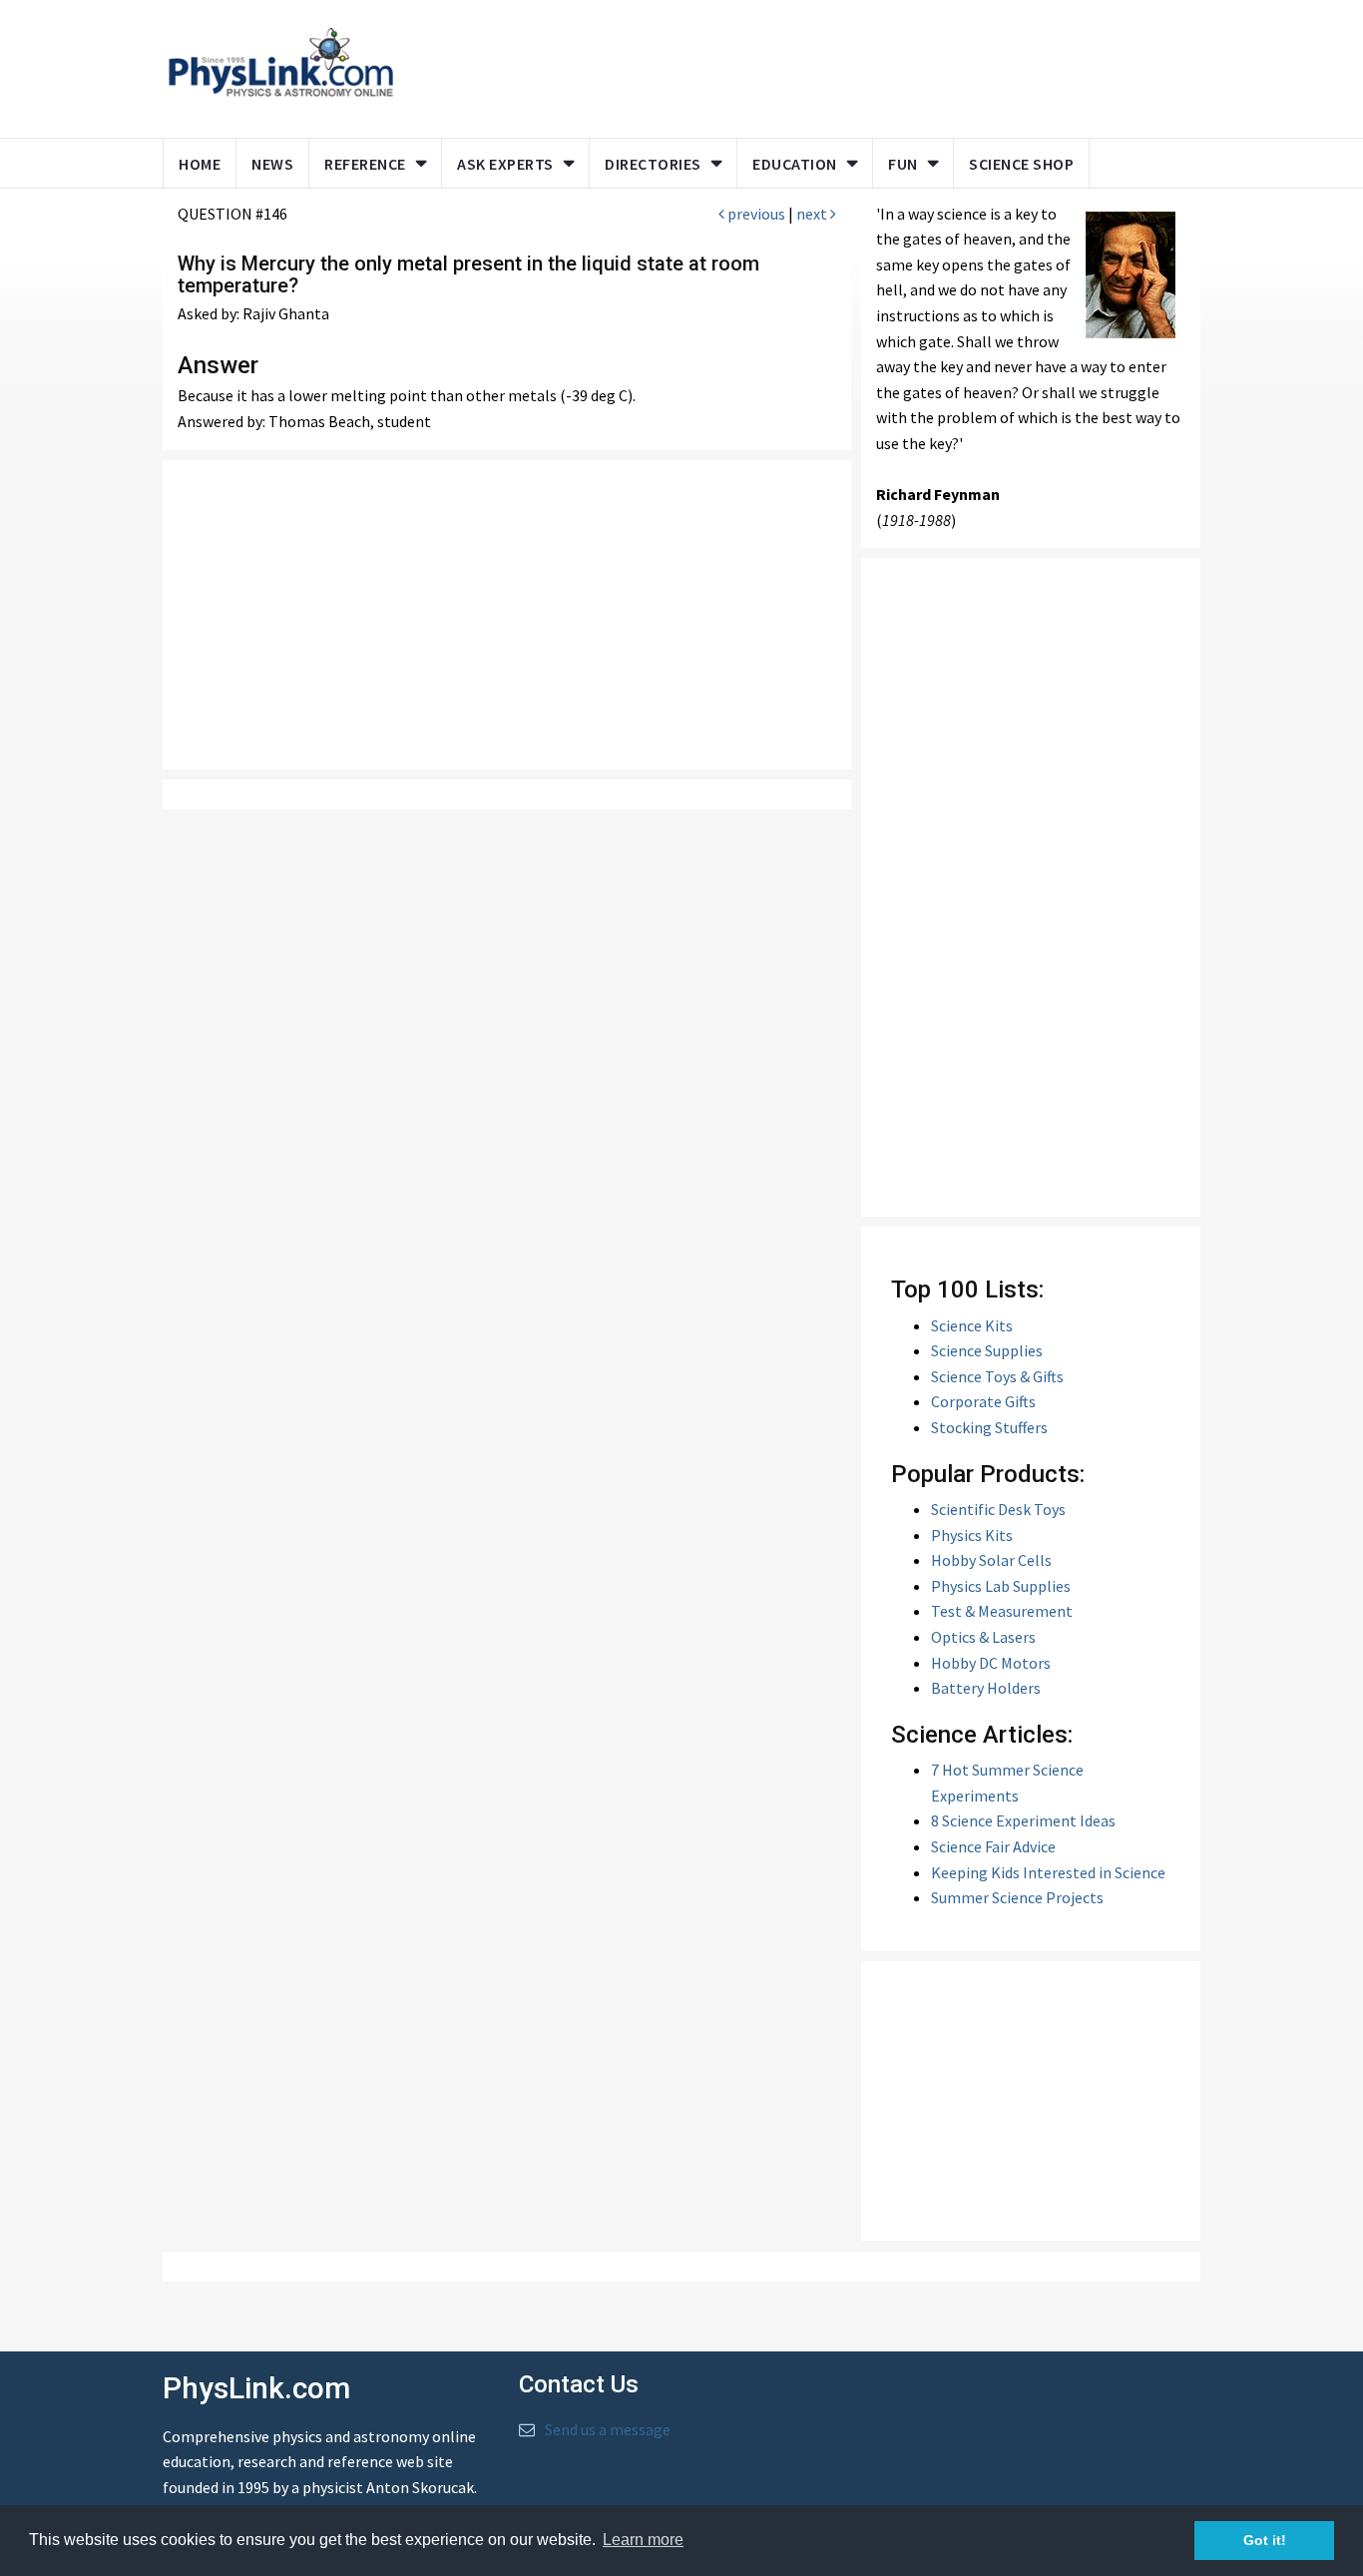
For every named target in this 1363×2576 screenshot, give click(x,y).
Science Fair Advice (993, 1846)
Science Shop (1021, 164)
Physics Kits (972, 1535)
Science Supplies (987, 1350)
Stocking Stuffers (989, 1427)
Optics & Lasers (983, 1637)
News (272, 164)
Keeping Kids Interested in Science (1048, 1872)
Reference (365, 164)
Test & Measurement (1002, 1611)
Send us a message (608, 2429)
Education (795, 164)
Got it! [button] (1265, 2540)
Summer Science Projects (1017, 1897)
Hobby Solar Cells (991, 1560)
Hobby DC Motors (991, 1663)
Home (200, 164)
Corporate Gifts (983, 1401)
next (813, 214)
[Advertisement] (793, 65)
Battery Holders (986, 1688)
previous (755, 214)
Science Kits (972, 1325)
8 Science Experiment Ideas (1023, 1820)
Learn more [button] (643, 2540)
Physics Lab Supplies (1001, 1586)
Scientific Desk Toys (998, 1509)
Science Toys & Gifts (997, 1376)
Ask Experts (505, 164)
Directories (653, 164)
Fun (903, 164)
